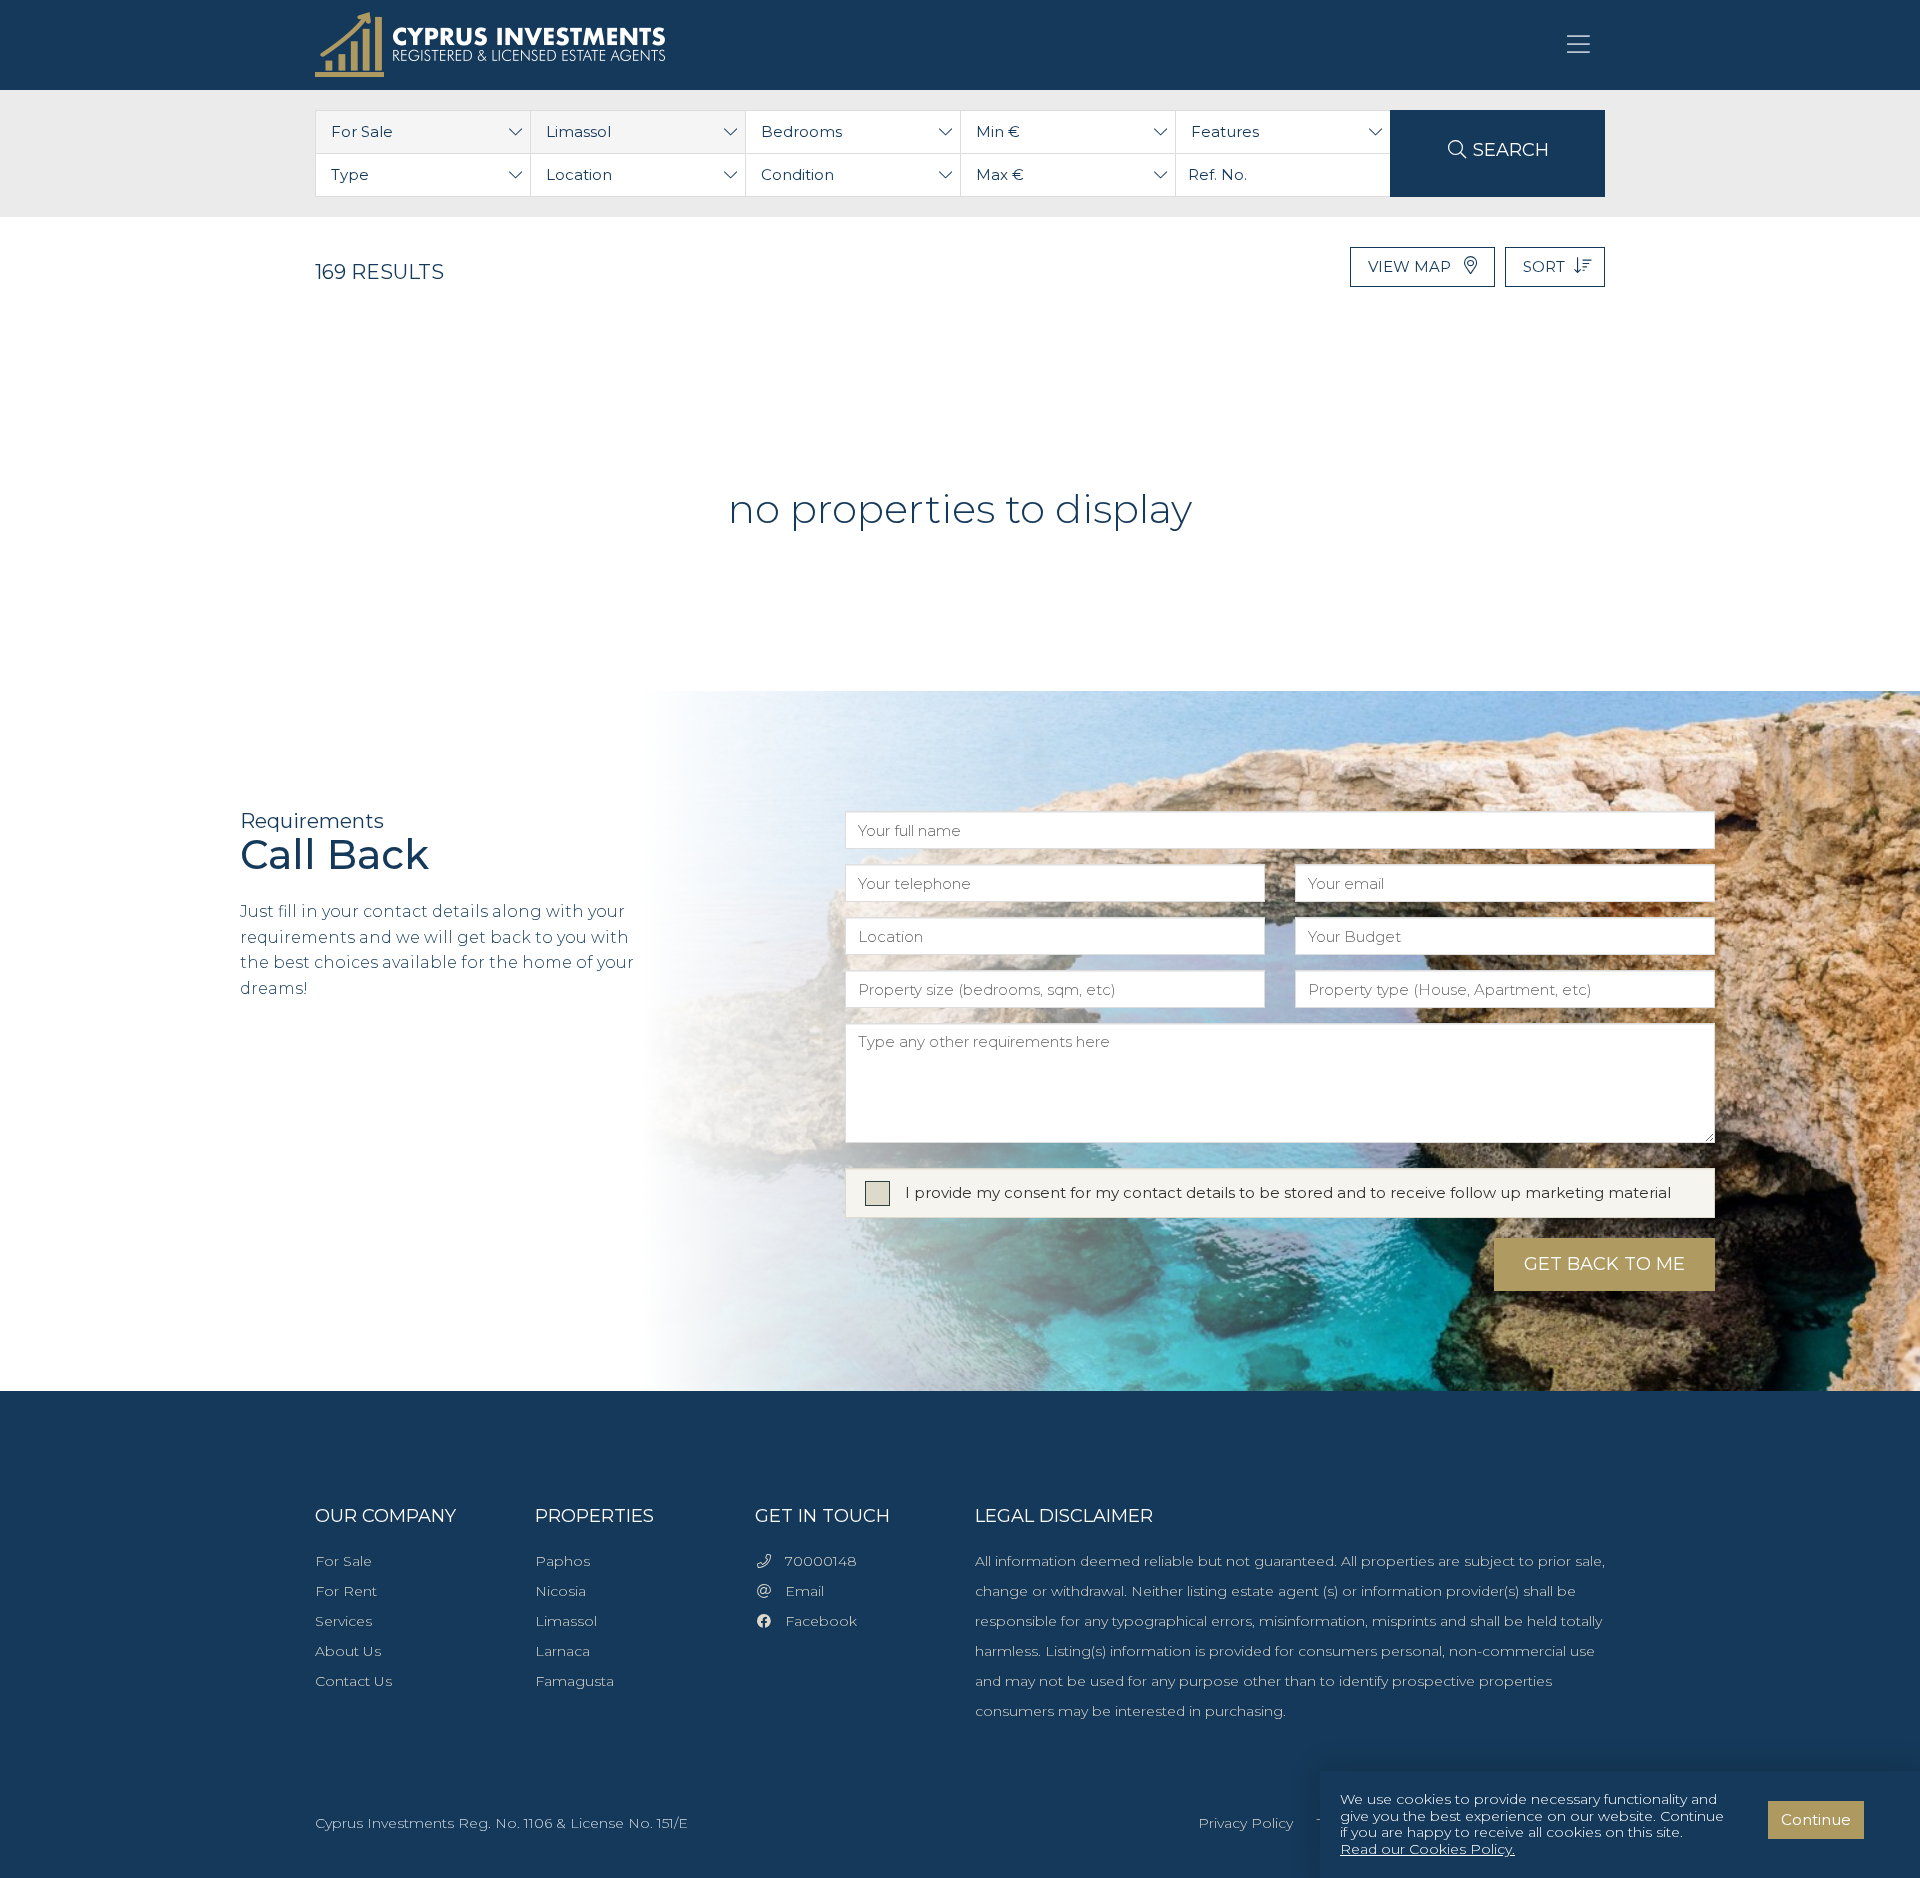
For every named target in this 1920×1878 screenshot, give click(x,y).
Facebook (815, 1621)
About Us (348, 1651)
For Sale (343, 1561)
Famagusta (574, 1681)
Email (798, 1591)
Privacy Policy (1245, 1823)
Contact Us (353, 1681)
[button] (423, 132)
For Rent (346, 1591)
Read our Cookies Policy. (1427, 1849)
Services (343, 1621)
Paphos (562, 1561)
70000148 (815, 1561)
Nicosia (560, 1591)
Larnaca (562, 1651)
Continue (1816, 1819)
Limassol (566, 1621)
